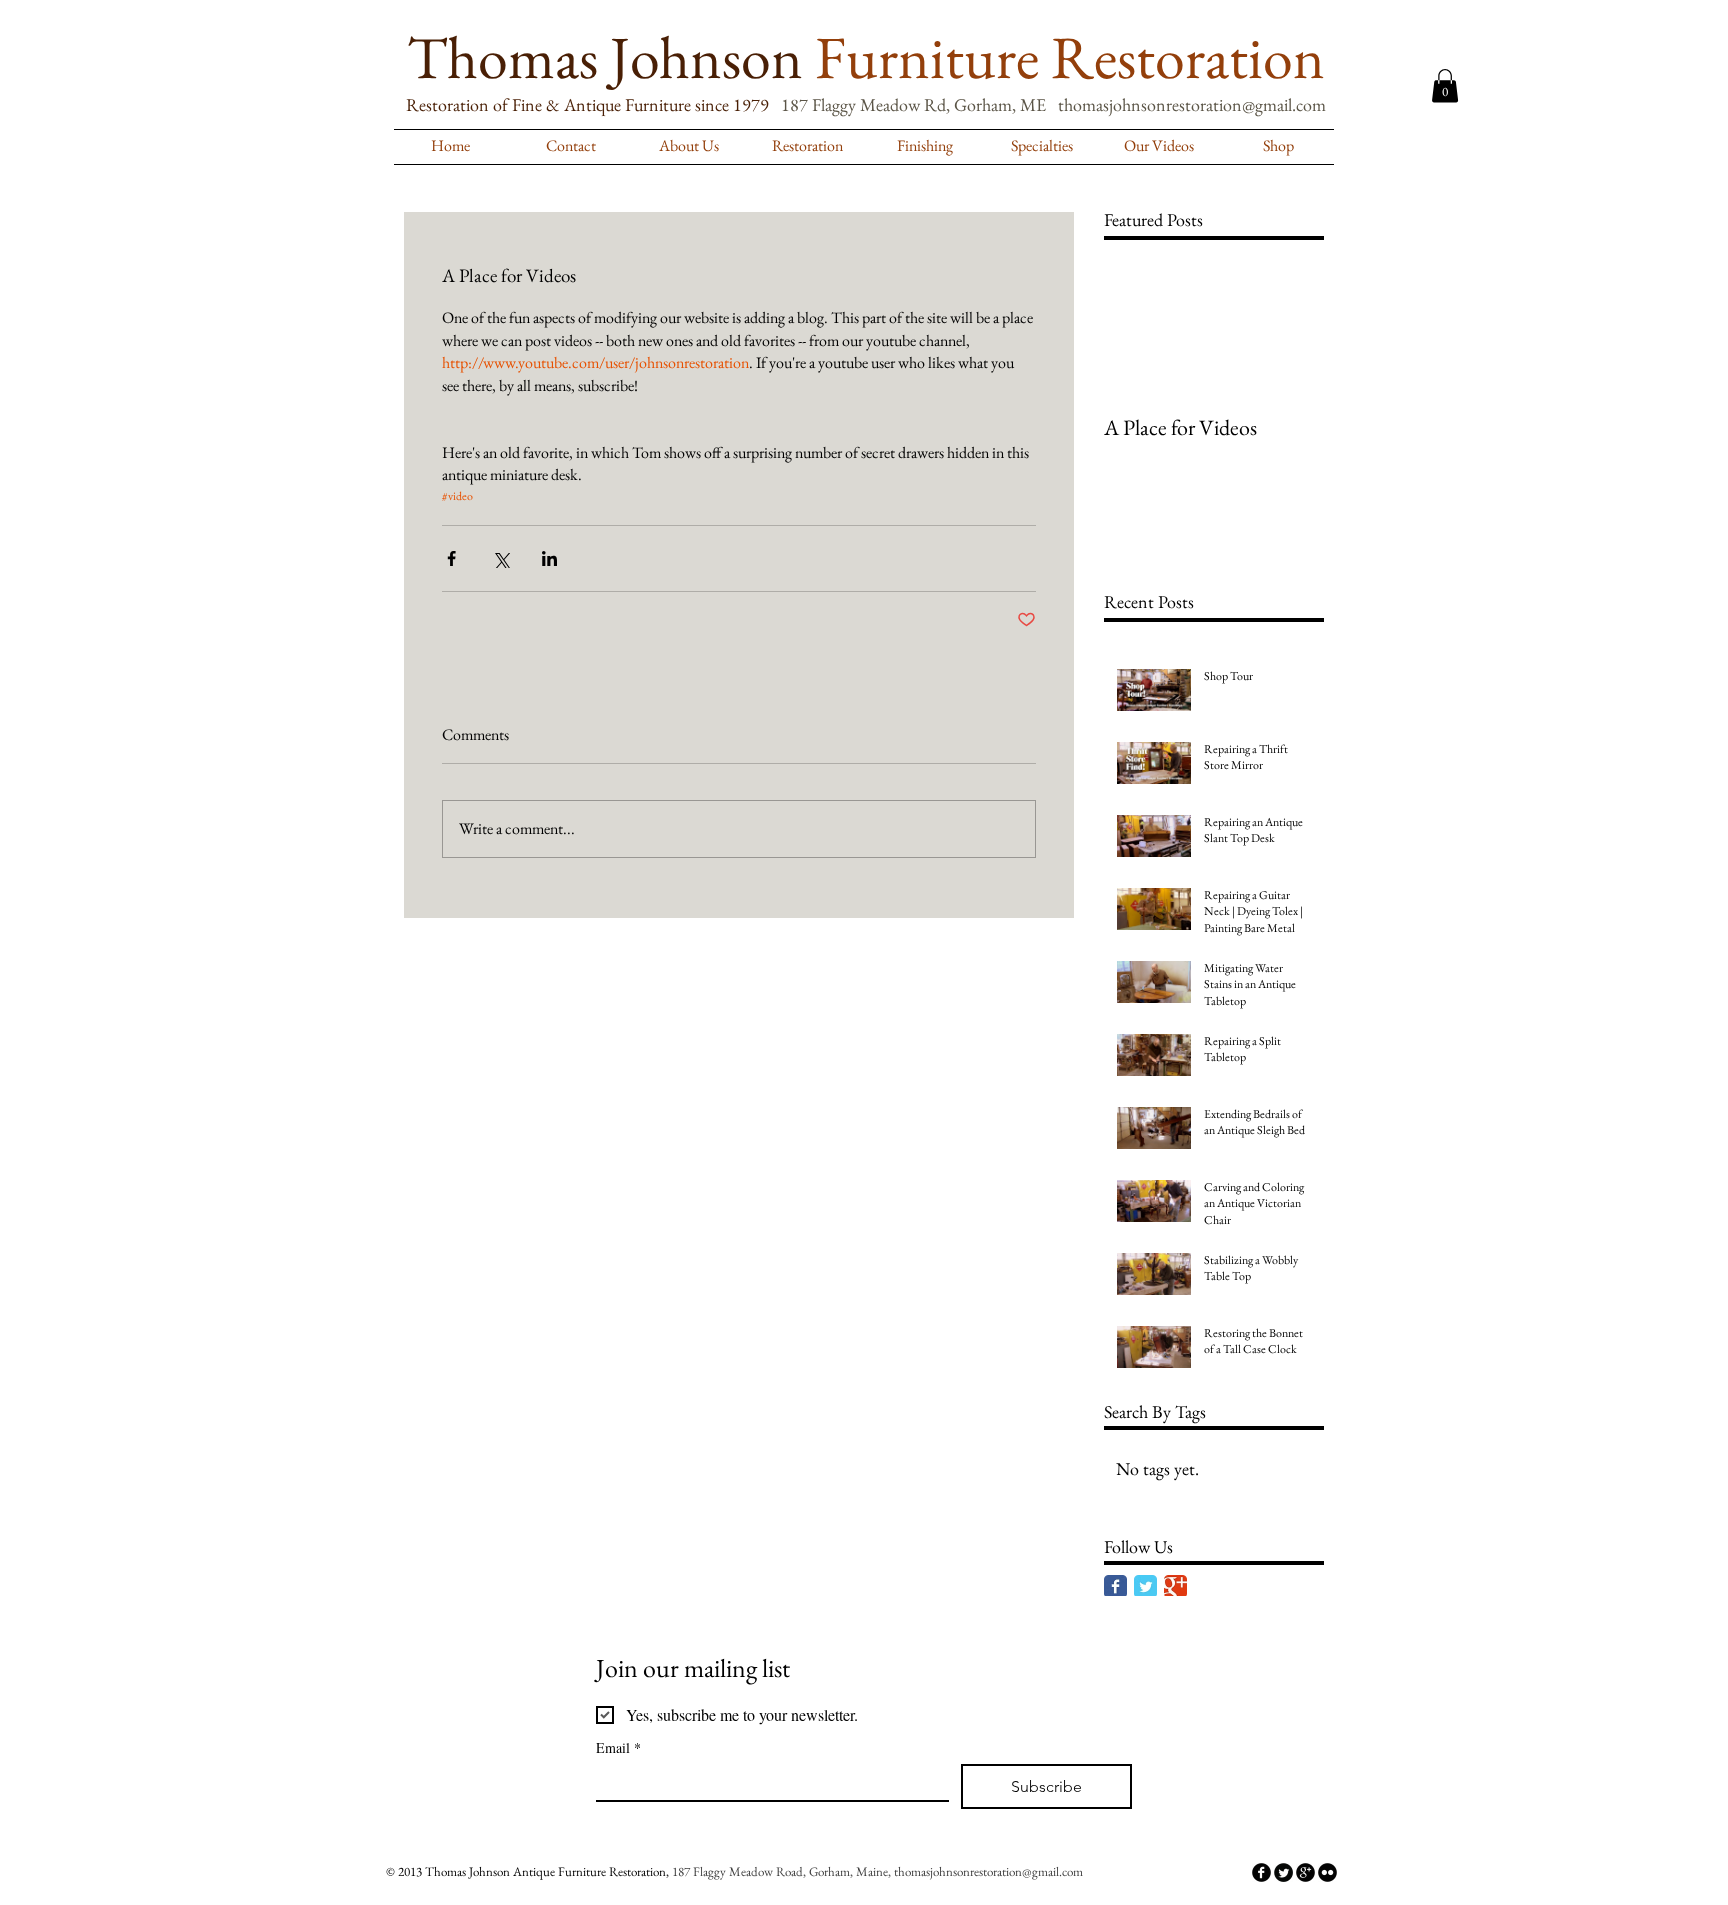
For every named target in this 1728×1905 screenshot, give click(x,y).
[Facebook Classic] (1115, 1586)
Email (618, 1747)
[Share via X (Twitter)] (500, 558)
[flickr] (1327, 1872)
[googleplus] (1305, 1872)
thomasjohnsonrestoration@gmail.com (1192, 104)
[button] (1445, 85)
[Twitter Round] (1283, 1872)
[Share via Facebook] (451, 558)
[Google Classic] (1175, 1586)
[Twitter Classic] (1145, 1586)
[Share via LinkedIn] (549, 558)
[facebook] (1261, 1872)
